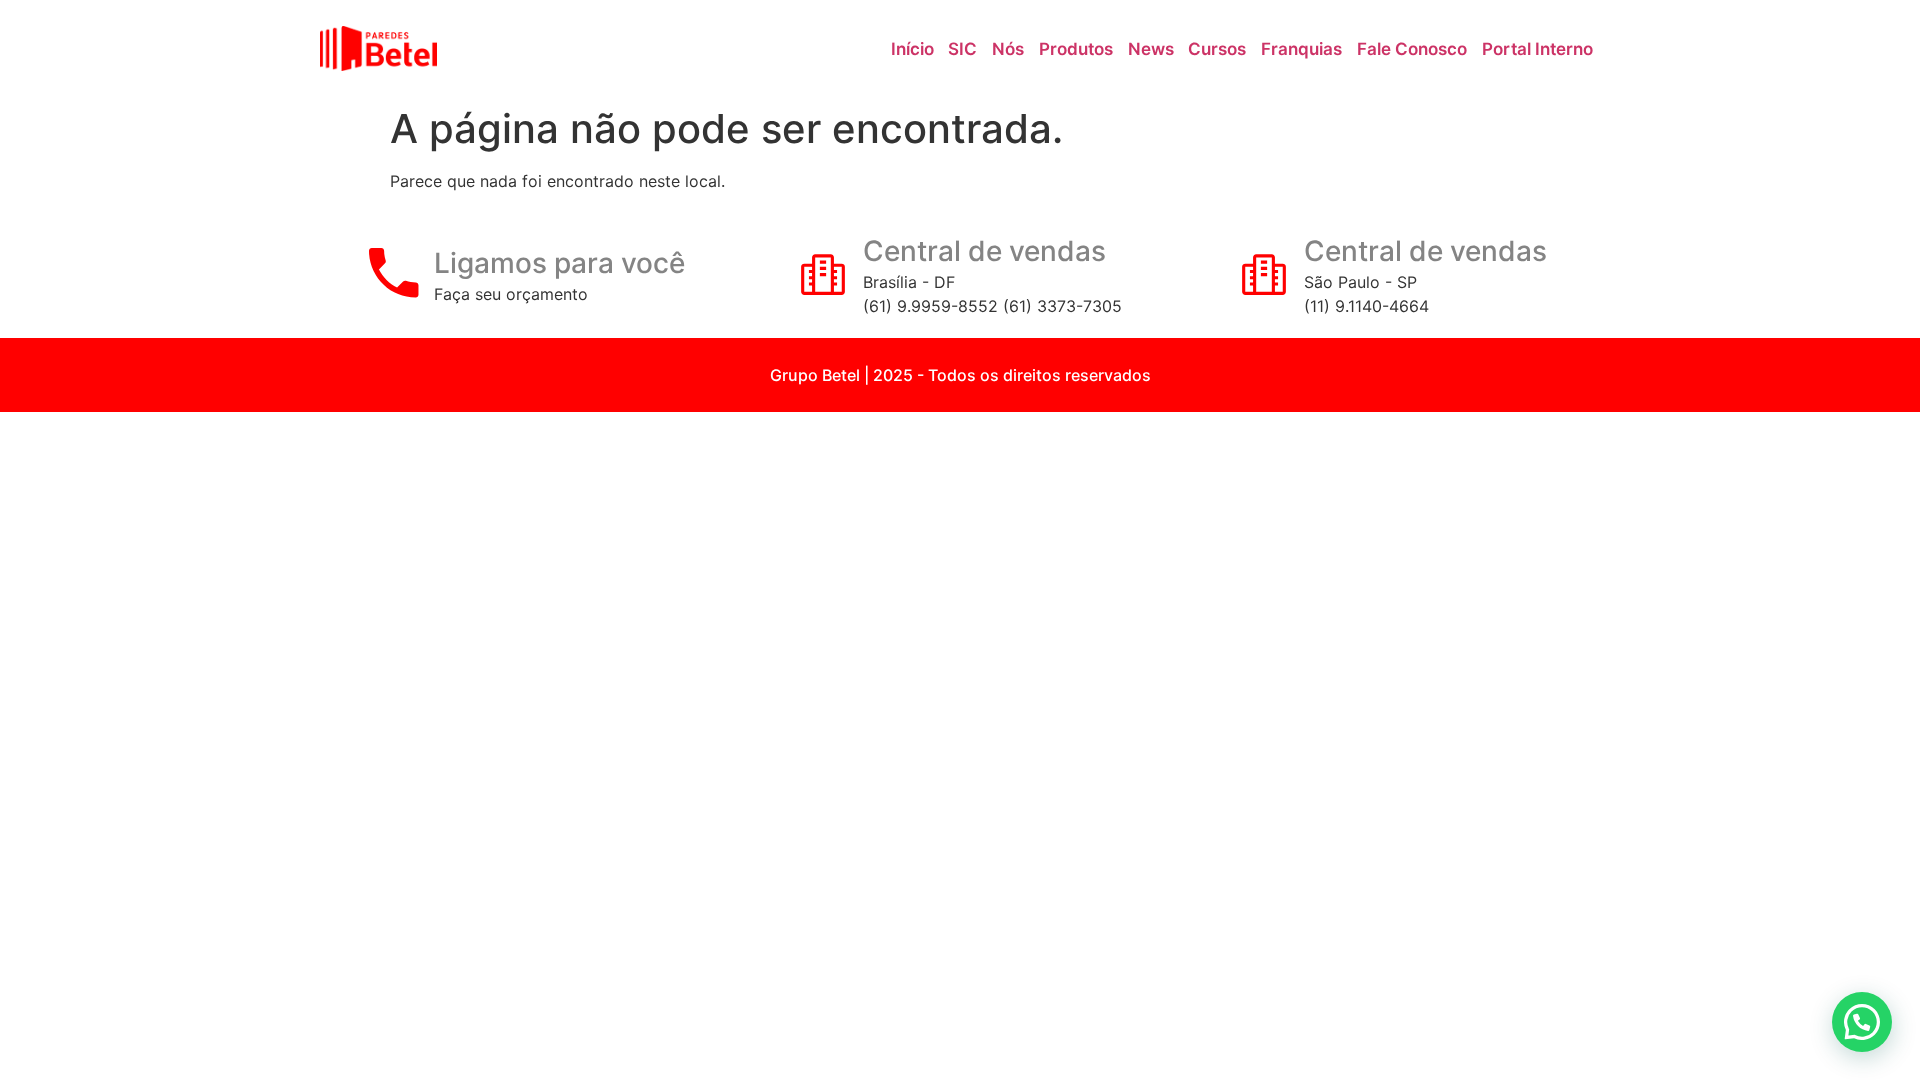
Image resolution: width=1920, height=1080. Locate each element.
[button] (1862, 1022)
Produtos (1076, 49)
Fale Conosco (1412, 49)
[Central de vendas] (823, 273)
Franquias (1301, 49)
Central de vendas (984, 251)
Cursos (1217, 49)
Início (912, 49)
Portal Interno (1537, 49)
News (1151, 49)
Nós (1008, 49)
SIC (962, 49)
